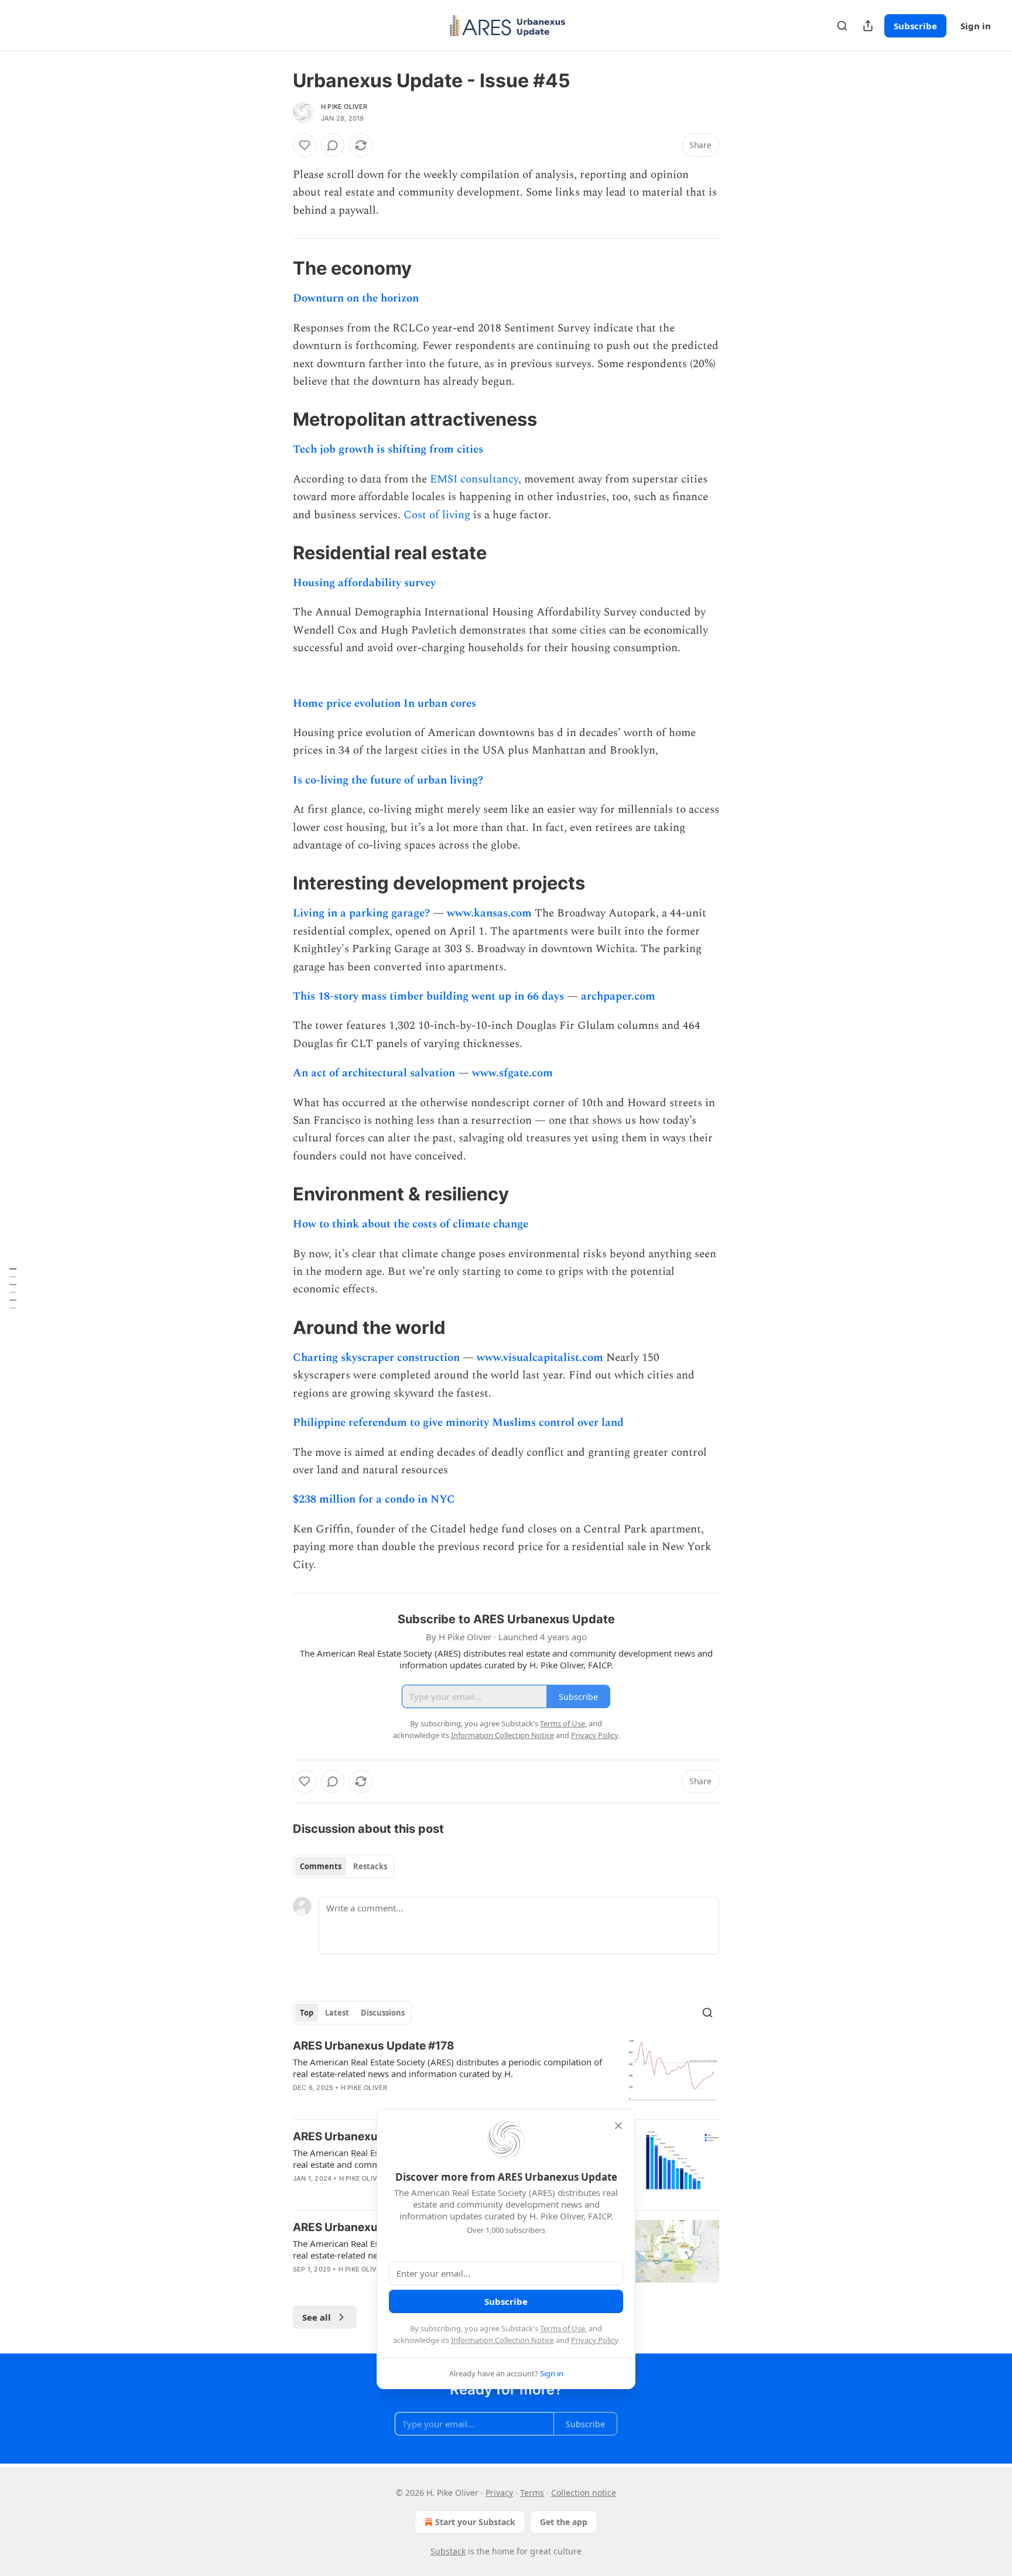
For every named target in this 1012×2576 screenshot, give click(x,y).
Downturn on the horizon (356, 298)
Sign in (976, 26)
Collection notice (584, 2493)
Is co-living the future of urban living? (388, 780)
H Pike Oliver (344, 107)
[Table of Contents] (13, 1288)
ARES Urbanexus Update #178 (374, 2046)
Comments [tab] (321, 1866)
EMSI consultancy (474, 479)
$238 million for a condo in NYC (374, 1499)
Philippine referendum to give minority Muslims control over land (458, 1423)
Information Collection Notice (502, 2340)
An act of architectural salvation (374, 1073)
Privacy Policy (594, 2340)
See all (317, 2317)
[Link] (276, 268)
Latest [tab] (337, 2013)
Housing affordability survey (364, 583)
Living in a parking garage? (361, 913)
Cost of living (437, 515)
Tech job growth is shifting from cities (388, 449)
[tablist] (343, 1866)
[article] (506, 2074)
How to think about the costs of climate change (411, 1224)
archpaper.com (618, 996)
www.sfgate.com (512, 1073)
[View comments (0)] (333, 145)
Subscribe (915, 26)
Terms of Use (563, 2328)
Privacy (499, 2493)
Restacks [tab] (370, 1866)
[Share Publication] (868, 26)
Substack (448, 2551)
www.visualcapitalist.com (540, 1358)
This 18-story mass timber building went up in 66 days (428, 996)
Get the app (564, 2522)
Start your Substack (475, 2522)
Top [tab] (307, 2013)
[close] (618, 2126)
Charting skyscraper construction (376, 1358)
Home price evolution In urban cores (384, 704)
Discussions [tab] (383, 2013)
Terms (532, 2493)
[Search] (842, 26)
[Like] (305, 145)
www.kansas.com (489, 913)
